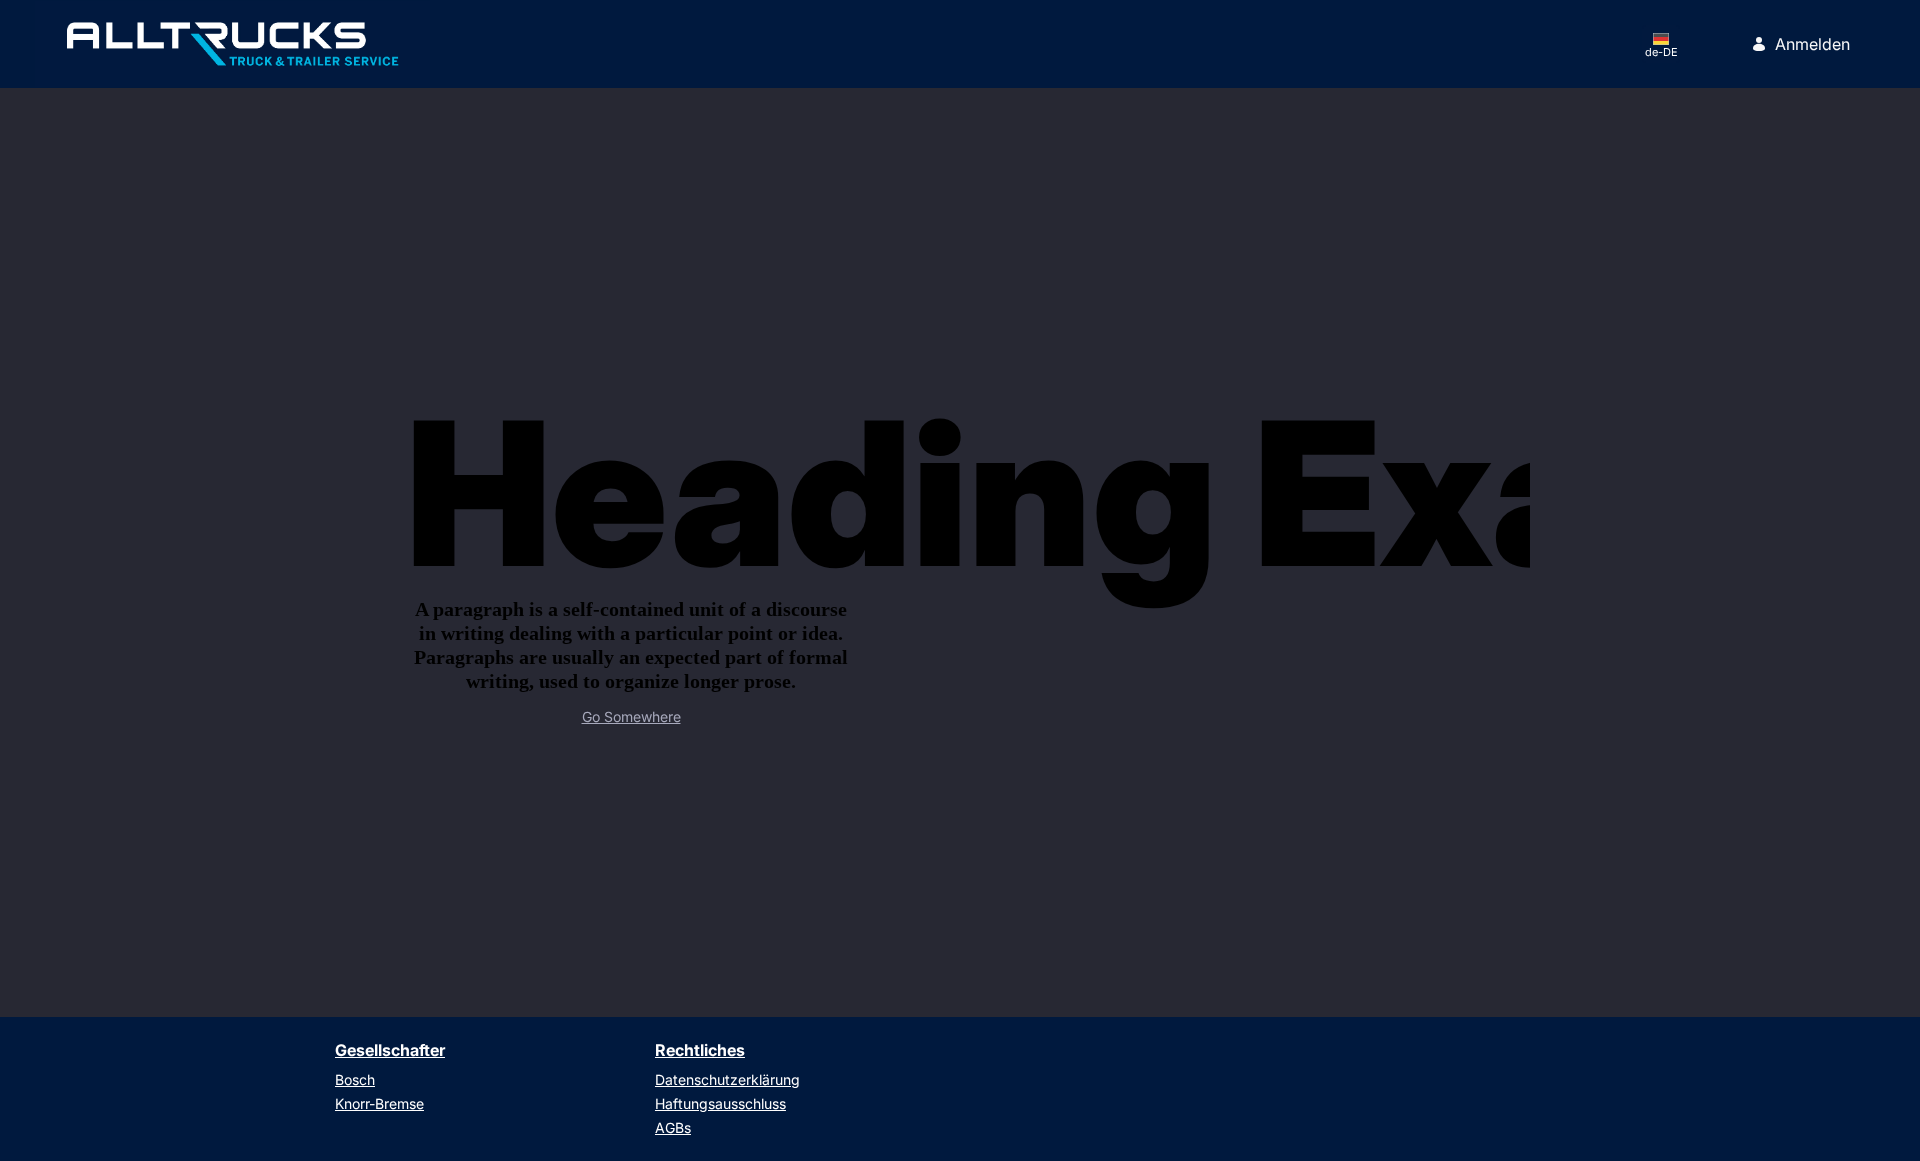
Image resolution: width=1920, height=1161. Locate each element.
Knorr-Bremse (379, 1103)
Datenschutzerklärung (727, 1079)
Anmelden (1812, 44)
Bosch (355, 1079)
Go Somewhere (631, 716)
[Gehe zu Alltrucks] (232, 44)
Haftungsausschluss (720, 1103)
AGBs (673, 1127)
